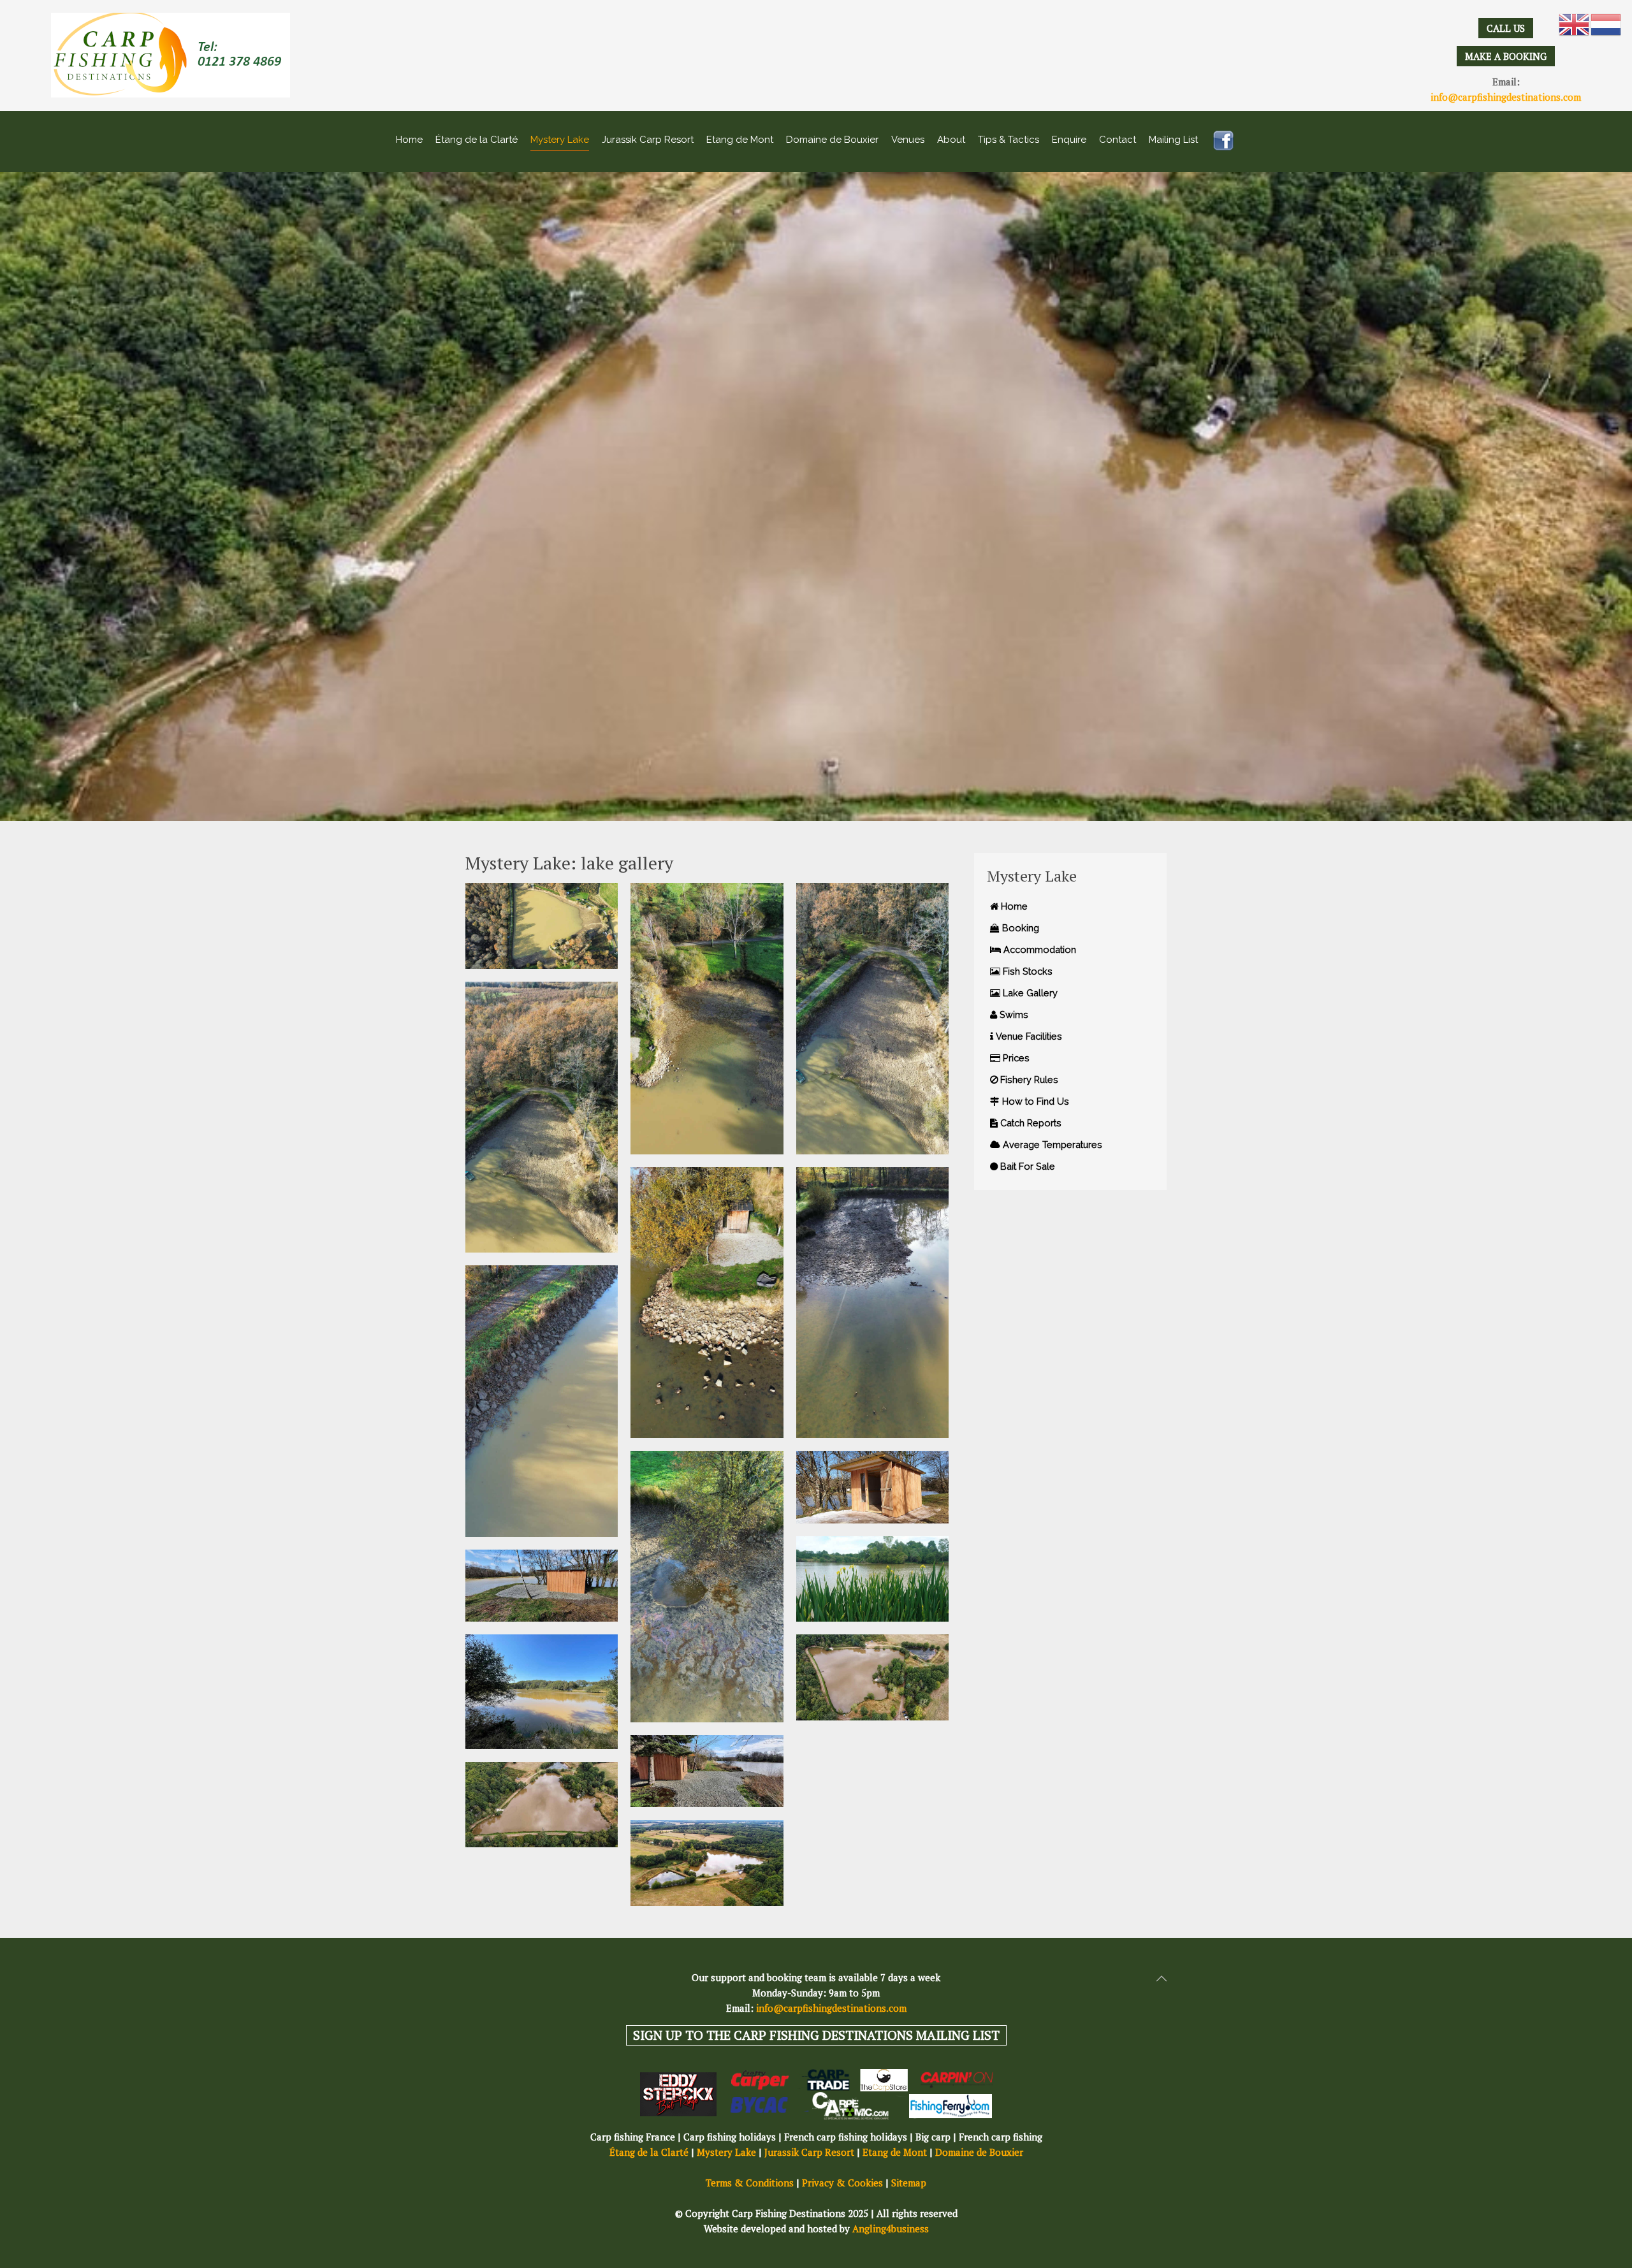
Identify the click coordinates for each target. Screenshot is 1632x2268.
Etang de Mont (740, 140)
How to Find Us (1034, 1101)
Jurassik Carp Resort (648, 140)
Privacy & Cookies (842, 2183)
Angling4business (891, 2228)
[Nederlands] (1606, 24)
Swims (1013, 1014)
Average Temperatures (1051, 1145)
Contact (1118, 140)
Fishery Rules (1028, 1079)
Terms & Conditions (750, 2183)
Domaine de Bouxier (832, 140)
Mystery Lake (560, 140)
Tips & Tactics (1009, 140)
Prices (1015, 1058)
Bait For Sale (1026, 1166)
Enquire (1069, 140)
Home (409, 140)
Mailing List (1173, 140)
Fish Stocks (1026, 971)
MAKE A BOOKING (1506, 56)
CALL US (1506, 28)
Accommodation (1038, 949)
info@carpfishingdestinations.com (1506, 97)
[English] (1575, 24)
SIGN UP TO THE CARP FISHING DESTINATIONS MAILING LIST (816, 2035)
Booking (1019, 928)
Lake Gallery (1029, 993)
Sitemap (909, 2183)
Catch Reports (1030, 1123)
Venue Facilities (1028, 1036)
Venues (908, 140)
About (951, 140)
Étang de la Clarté (477, 140)
